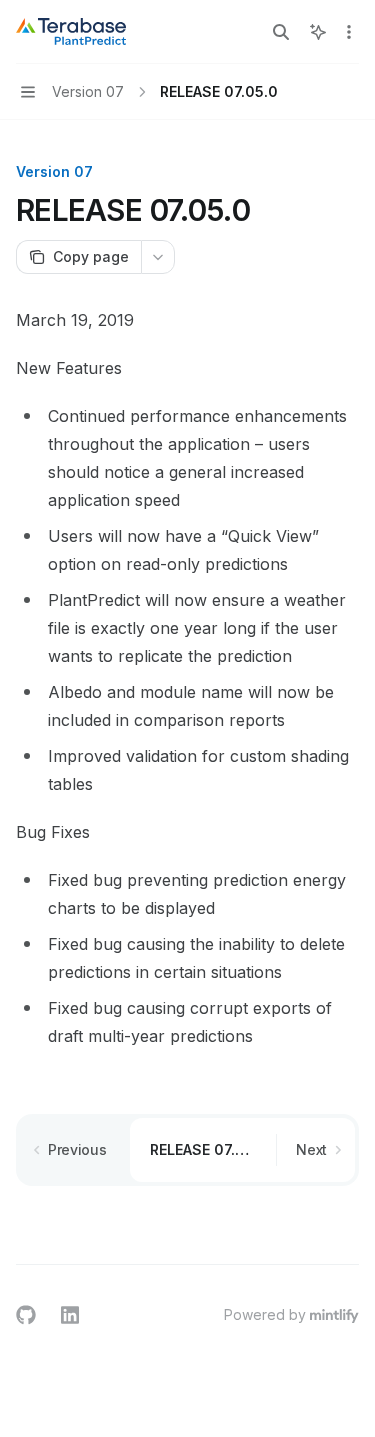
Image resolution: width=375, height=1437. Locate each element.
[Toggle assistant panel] (318, 32)
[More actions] (349, 32)
